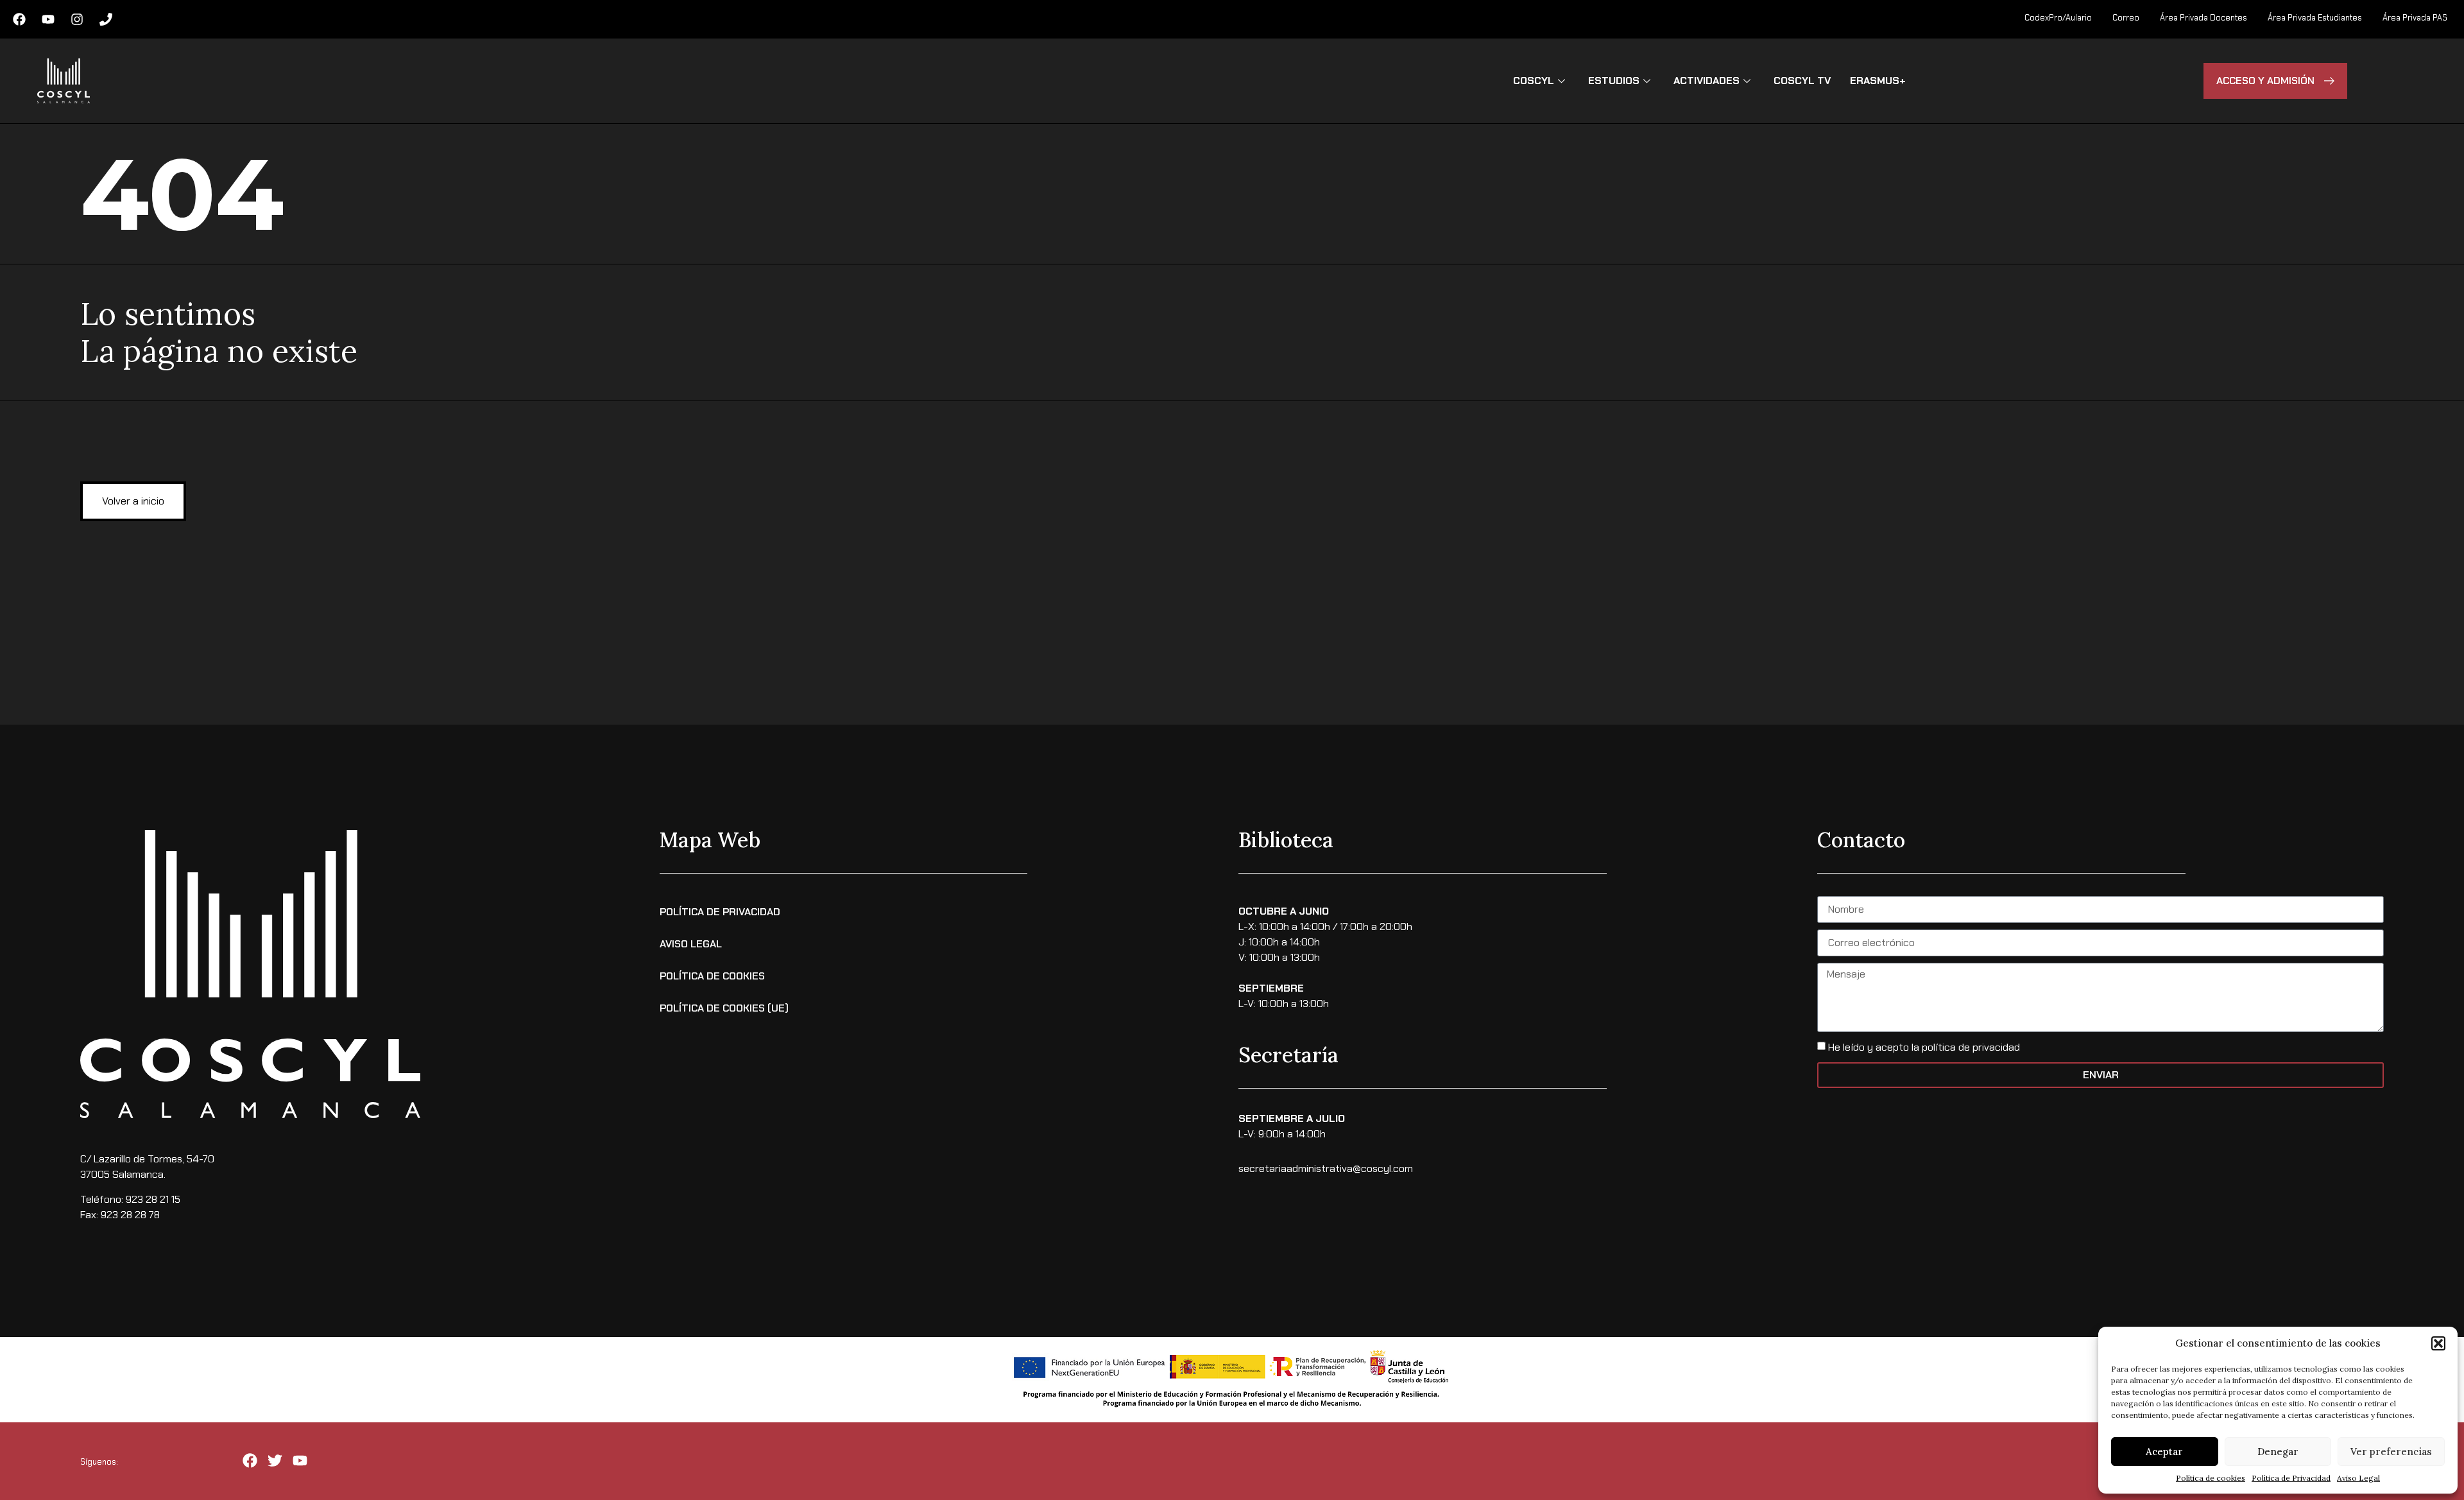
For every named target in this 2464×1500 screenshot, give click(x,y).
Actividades (1707, 81)
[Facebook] (19, 19)
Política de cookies (2211, 1478)
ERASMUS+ (1878, 81)
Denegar (2278, 1452)
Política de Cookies (712, 976)
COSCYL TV (1802, 81)
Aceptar (2164, 1452)
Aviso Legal (2358, 1478)
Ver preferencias (2391, 1452)
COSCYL (1534, 81)
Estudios (1614, 81)
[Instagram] (77, 19)
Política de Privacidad (2291, 1478)
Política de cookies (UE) (724, 1008)
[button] (2438, 1343)
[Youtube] (48, 19)
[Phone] (106, 19)
